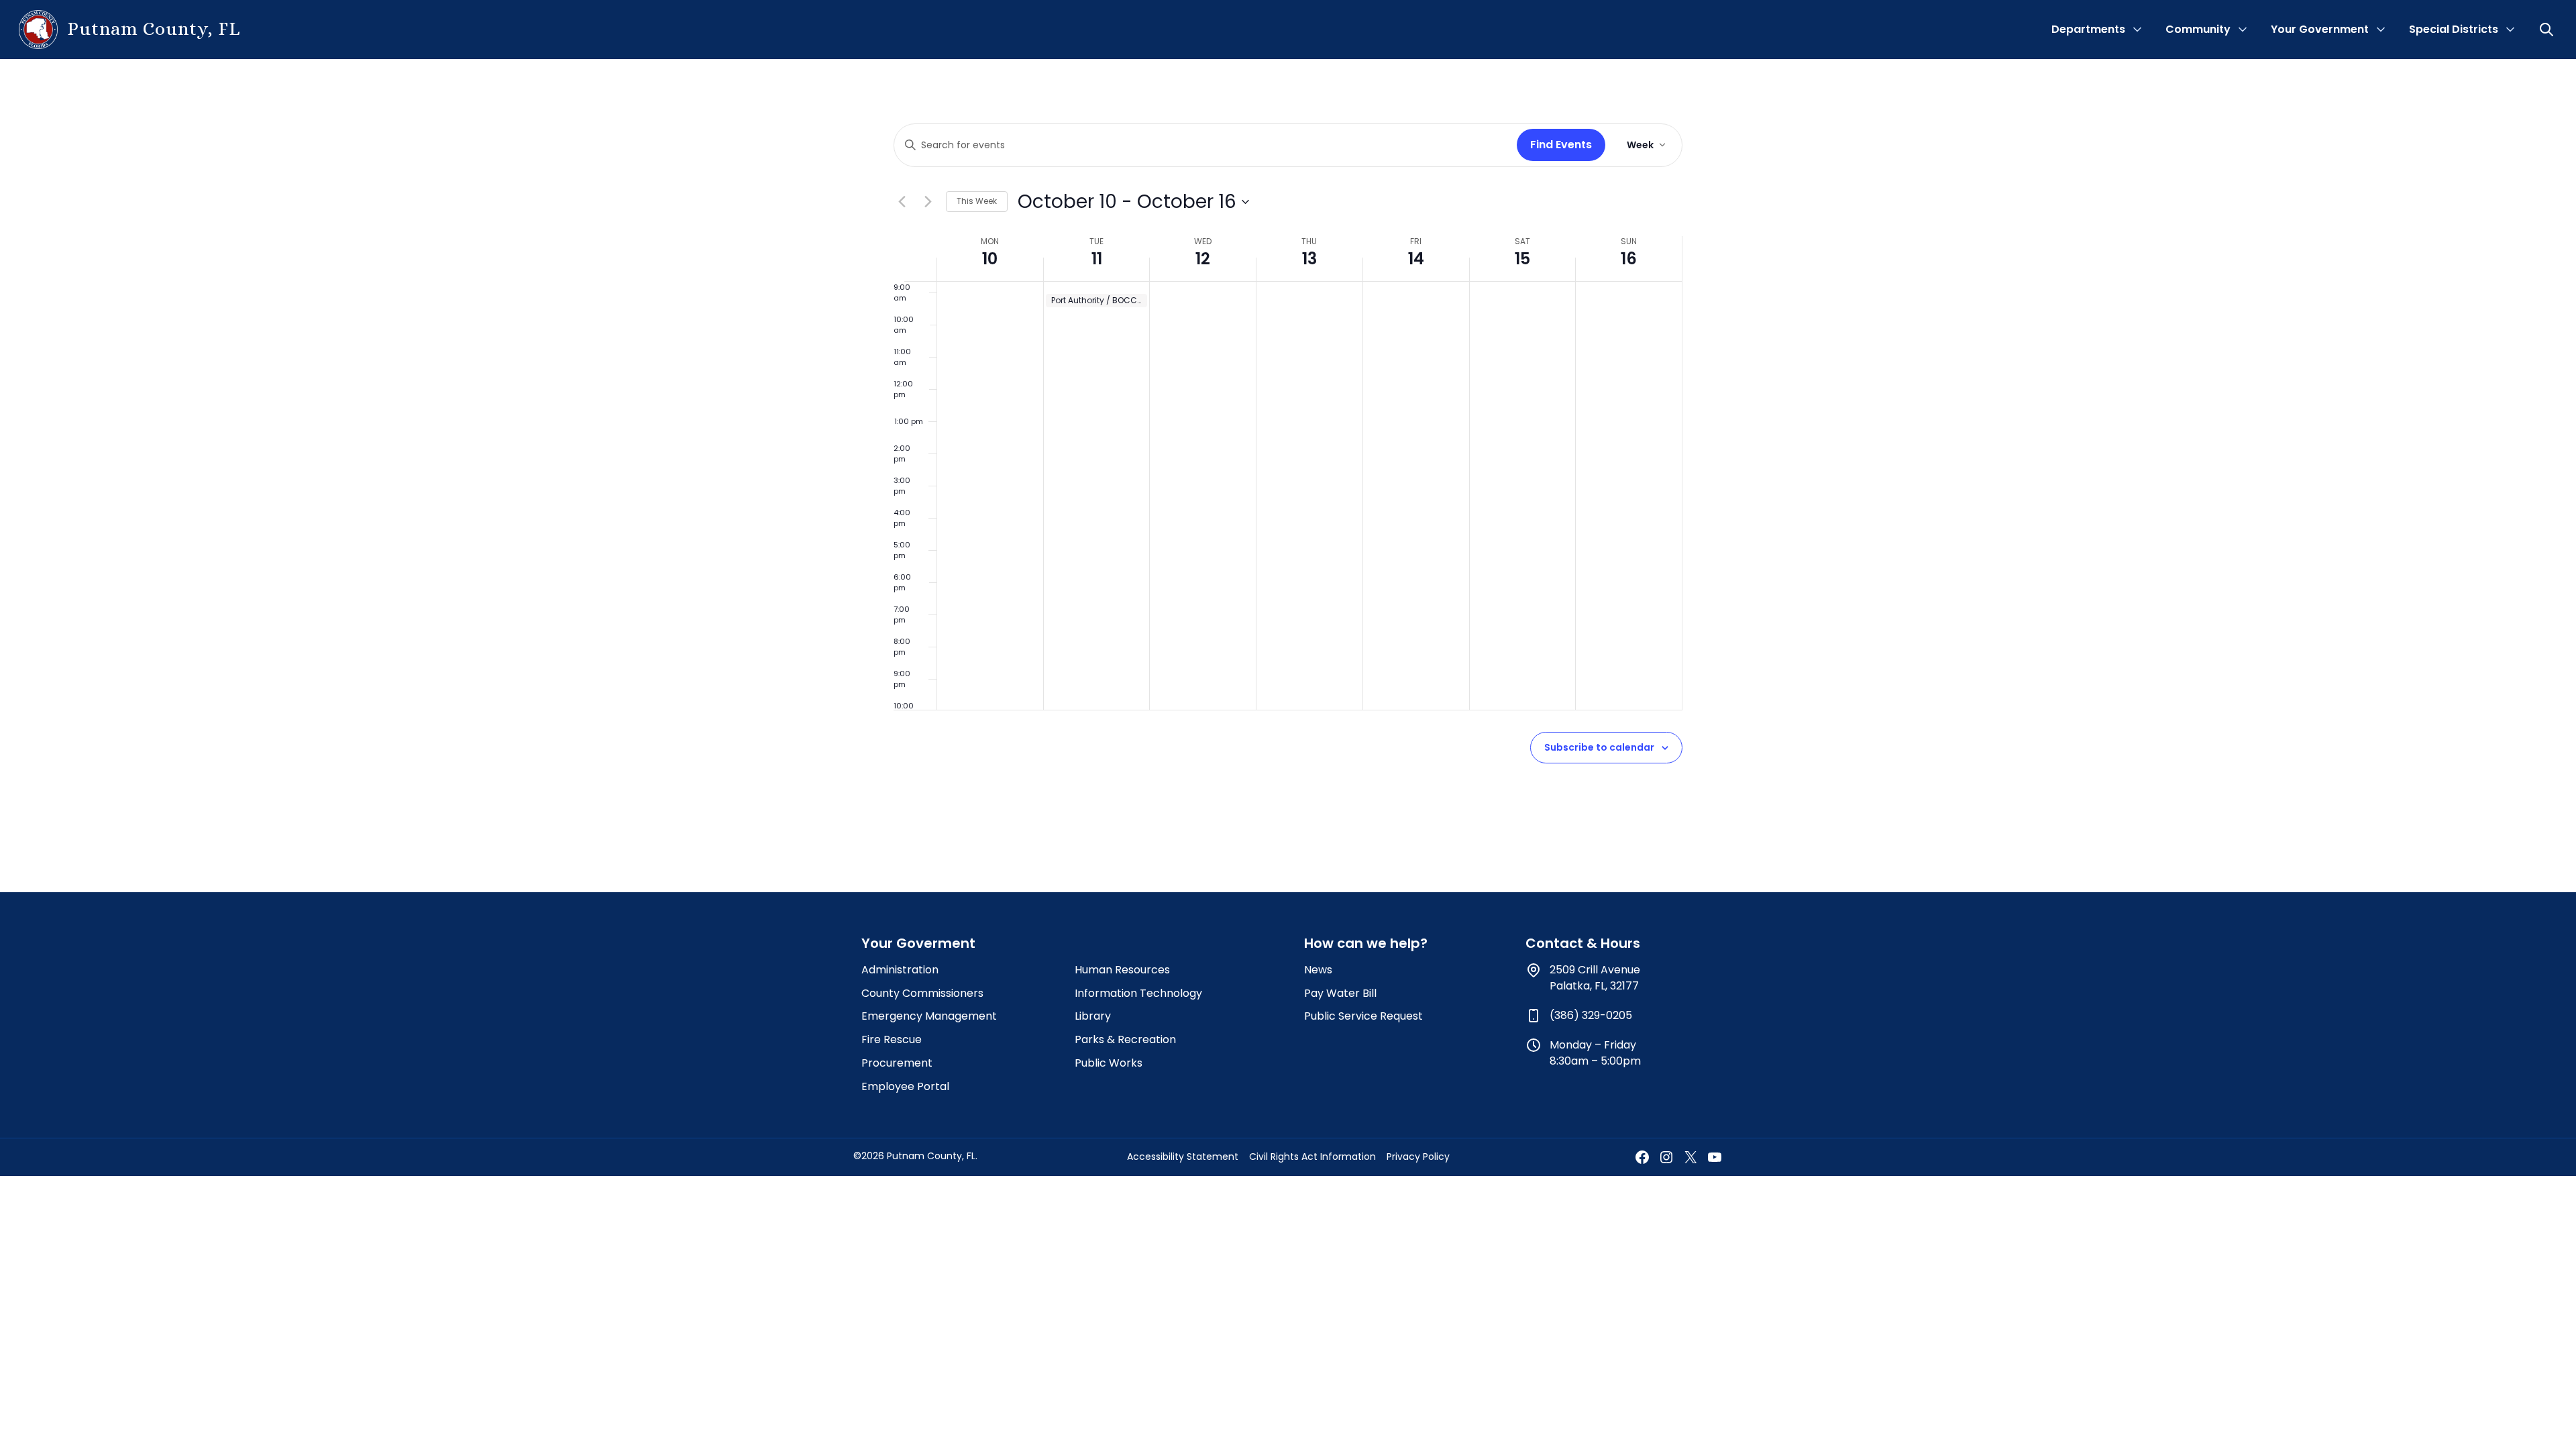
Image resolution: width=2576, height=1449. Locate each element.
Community (2198, 29)
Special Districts (2454, 29)
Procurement (897, 1063)
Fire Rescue (892, 1039)
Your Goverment (918, 943)
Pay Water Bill (1340, 993)
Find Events (1561, 145)
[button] (2548, 30)
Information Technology (1138, 993)
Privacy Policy (1418, 1157)
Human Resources (1122, 970)
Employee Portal (905, 1086)
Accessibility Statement (1183, 1157)
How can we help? (1366, 943)
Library (1093, 1016)
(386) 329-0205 (1591, 1015)
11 (1097, 259)
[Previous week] (902, 202)
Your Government (2320, 29)
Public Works (1109, 1063)
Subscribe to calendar (1599, 747)
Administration (900, 970)
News (1318, 970)
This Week (977, 201)
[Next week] (928, 202)
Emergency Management (929, 1016)
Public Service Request (1363, 1016)
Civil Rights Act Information (1312, 1157)
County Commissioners (922, 993)
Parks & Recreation (1125, 1039)
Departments (2088, 29)
